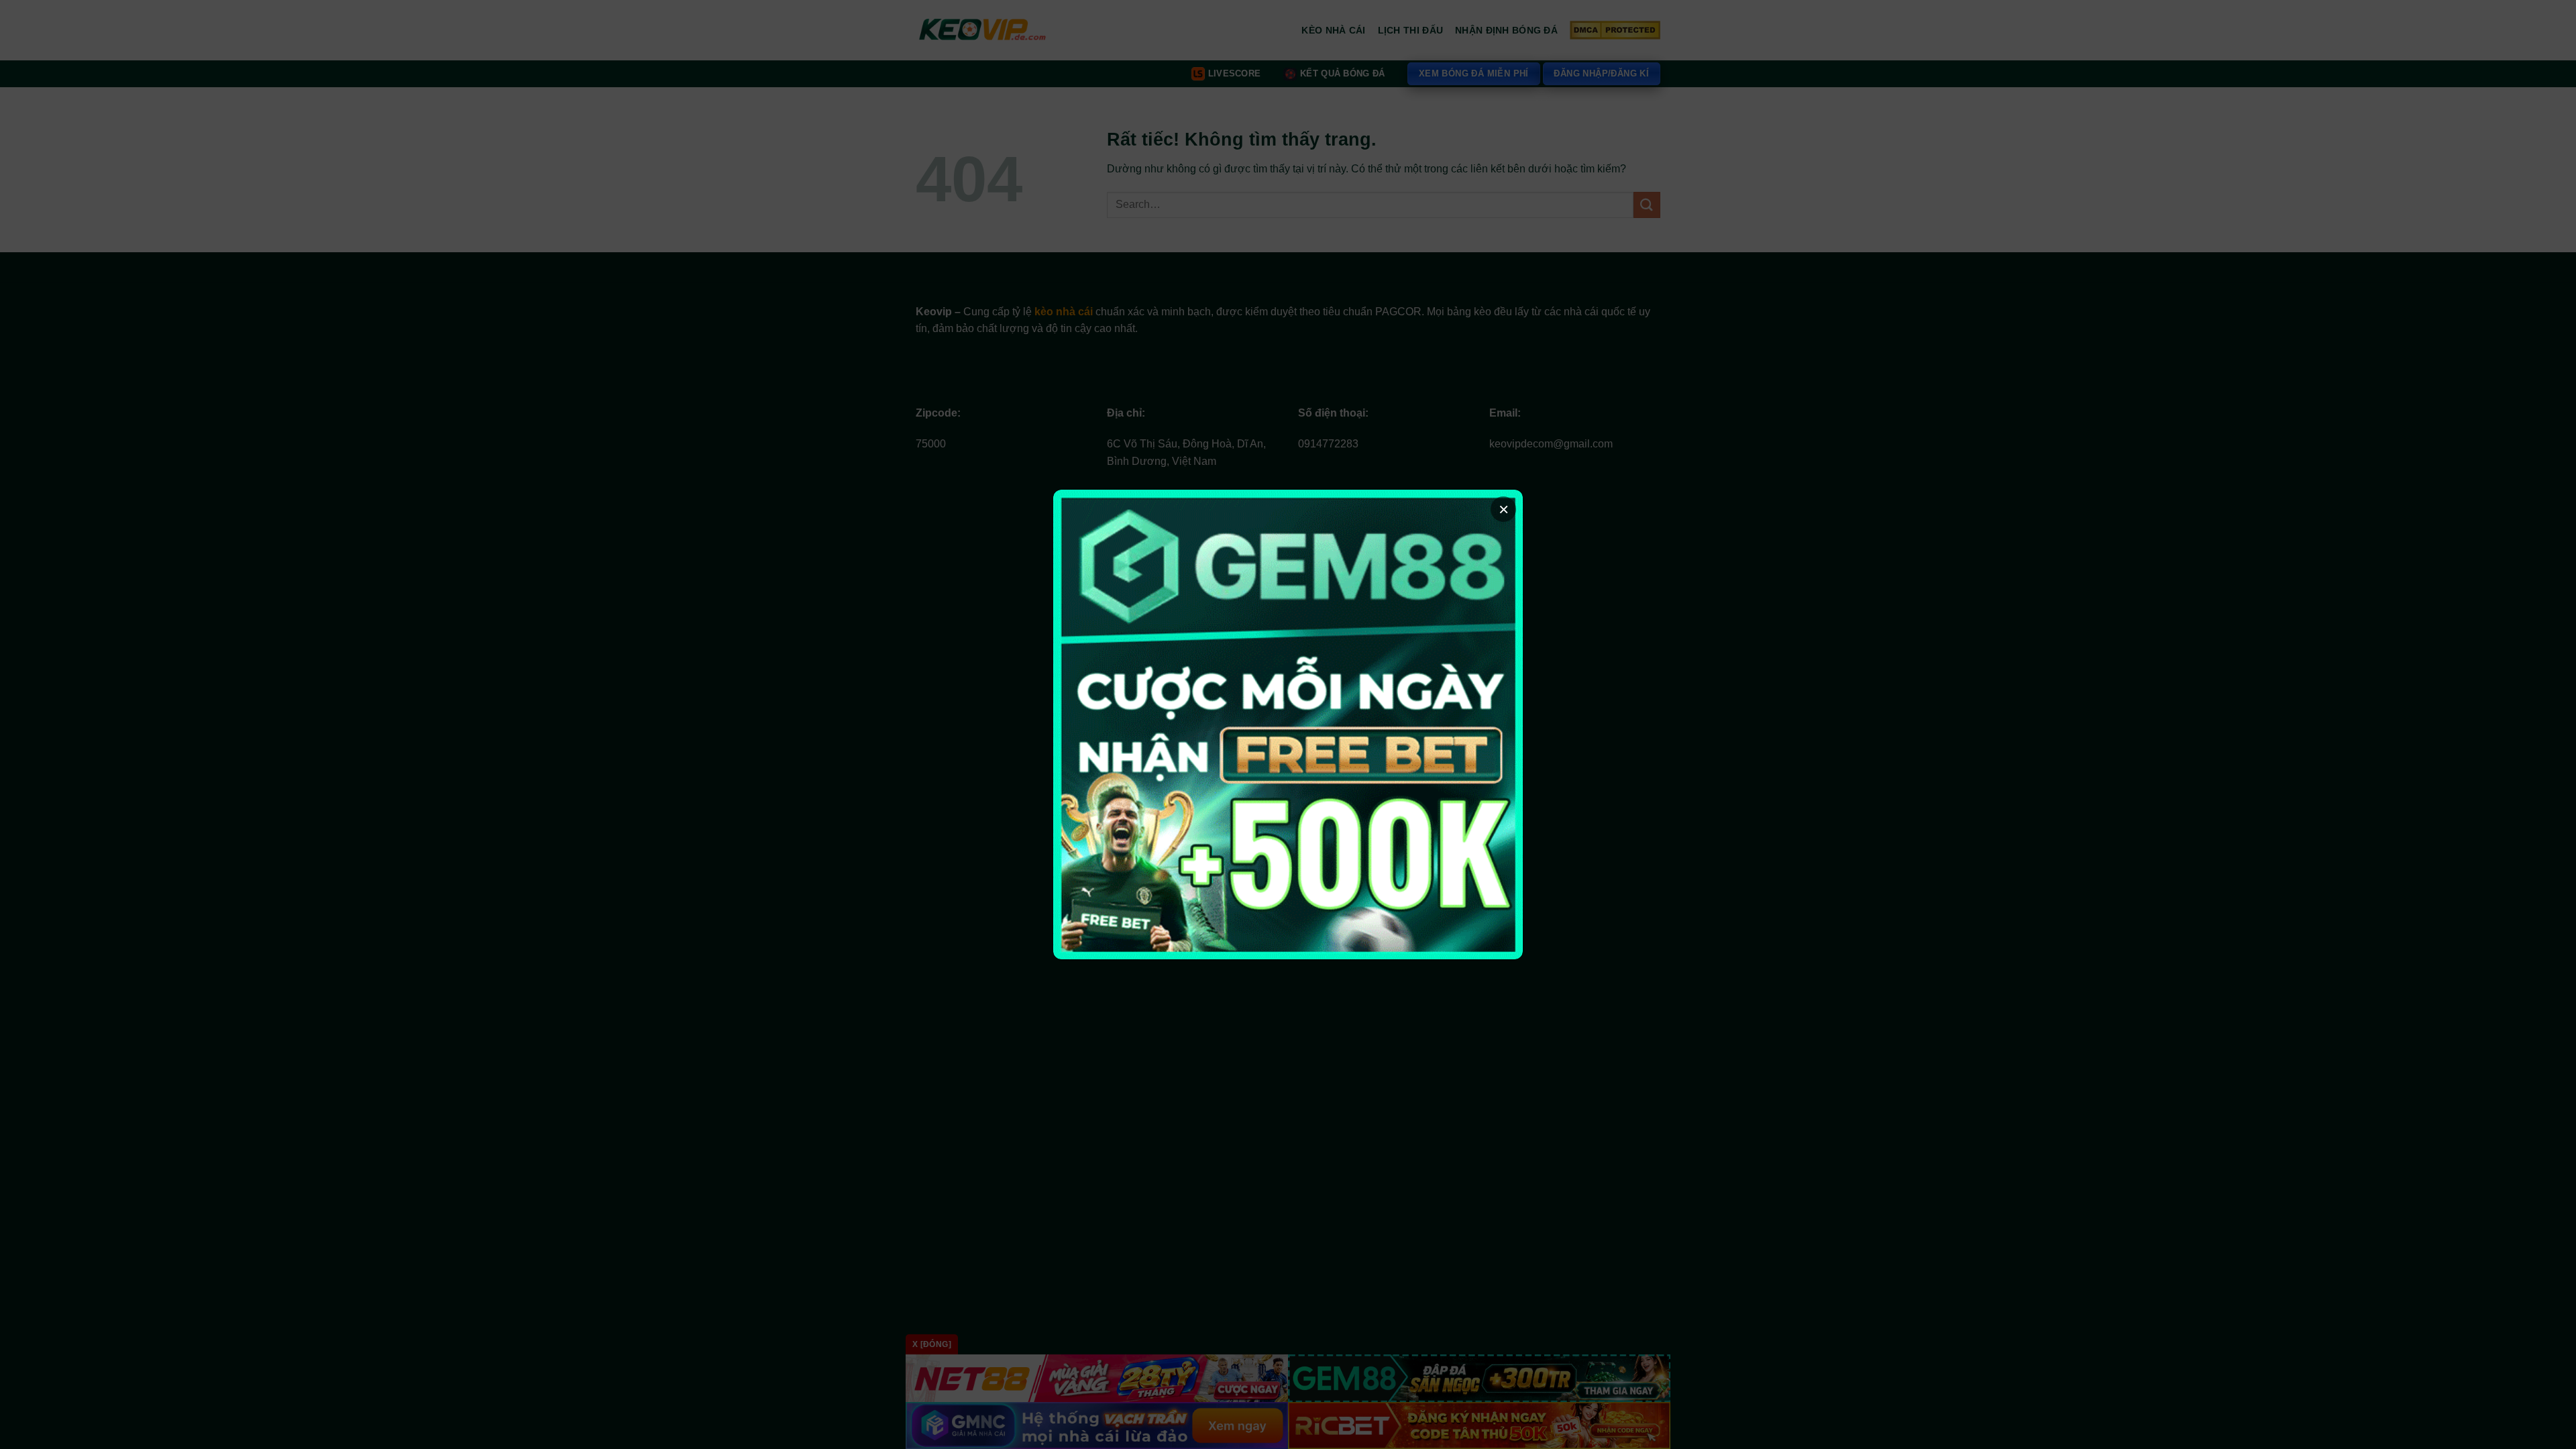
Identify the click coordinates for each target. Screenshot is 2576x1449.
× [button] (1504, 509)
